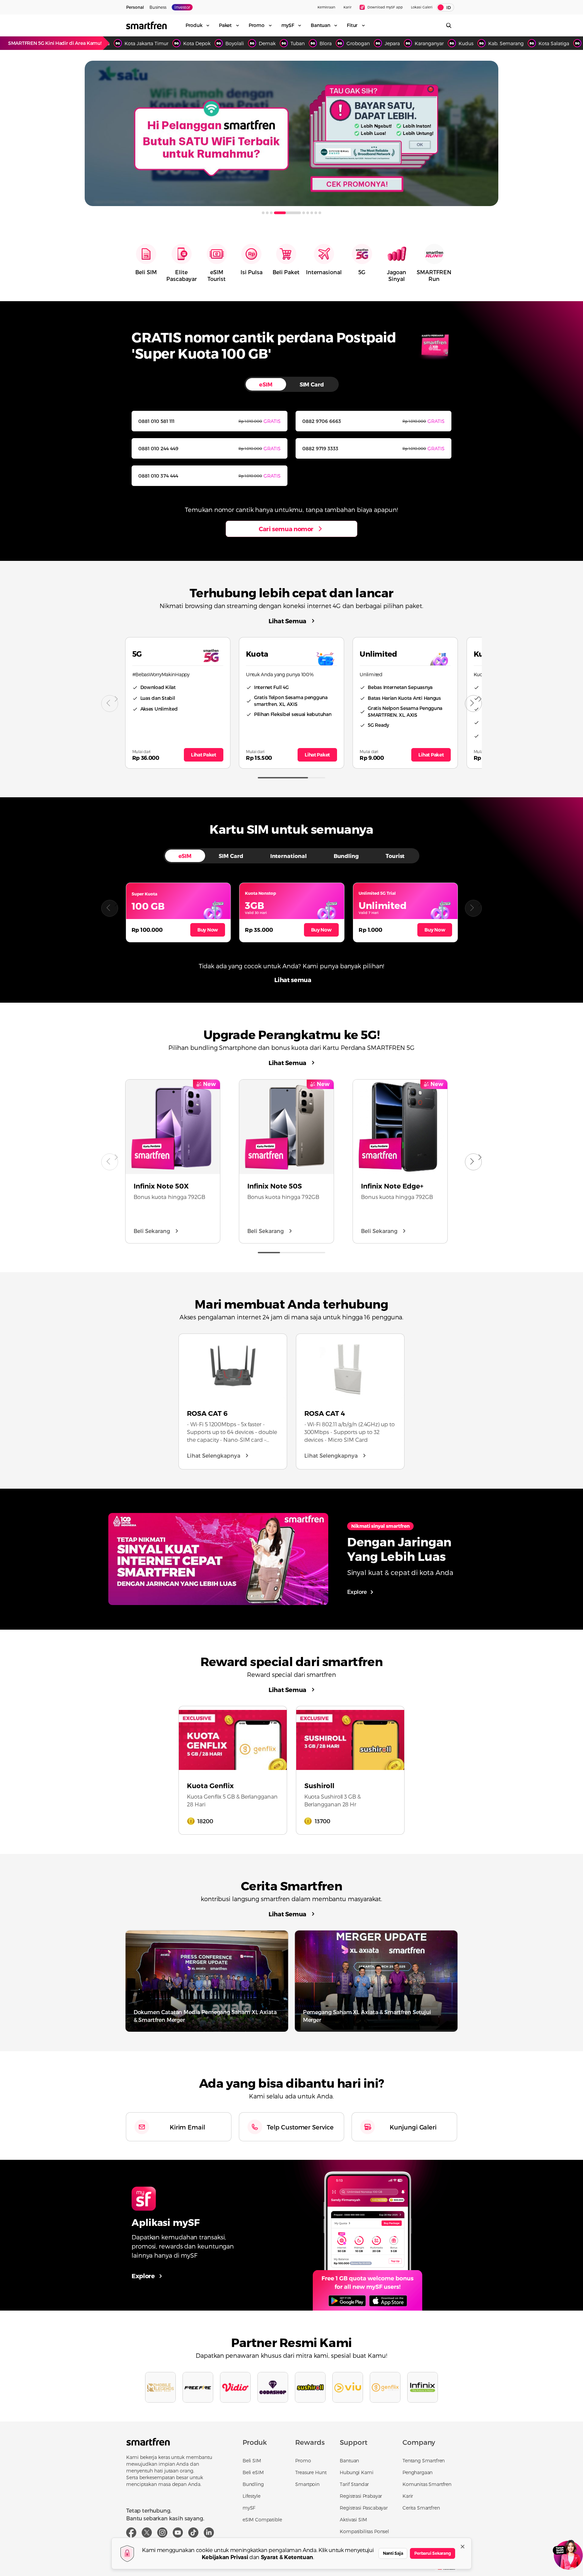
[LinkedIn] (209, 2532)
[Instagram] (162, 2532)
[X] (147, 2532)
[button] (110, 908)
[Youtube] (178, 2532)
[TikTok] (193, 2532)
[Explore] (368, 2235)
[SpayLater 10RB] (291, 133)
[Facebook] (131, 2532)
